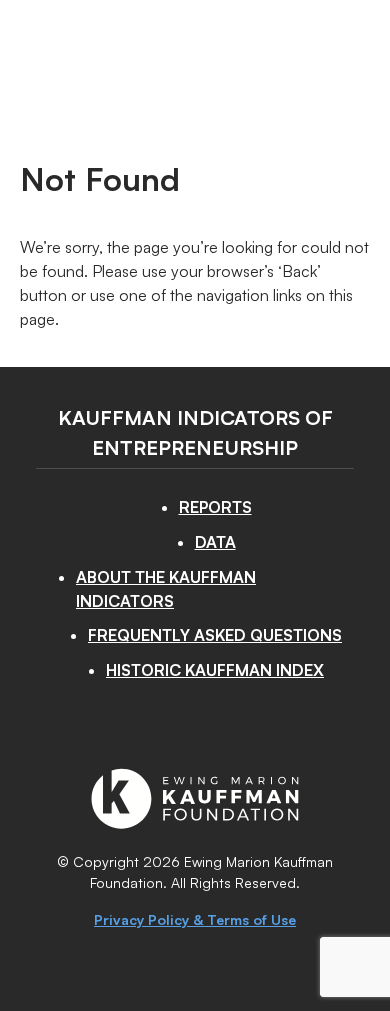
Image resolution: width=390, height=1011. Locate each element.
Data (215, 542)
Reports (215, 507)
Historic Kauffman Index (215, 670)
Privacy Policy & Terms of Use (195, 919)
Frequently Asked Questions (215, 635)
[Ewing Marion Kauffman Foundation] (195, 823)
